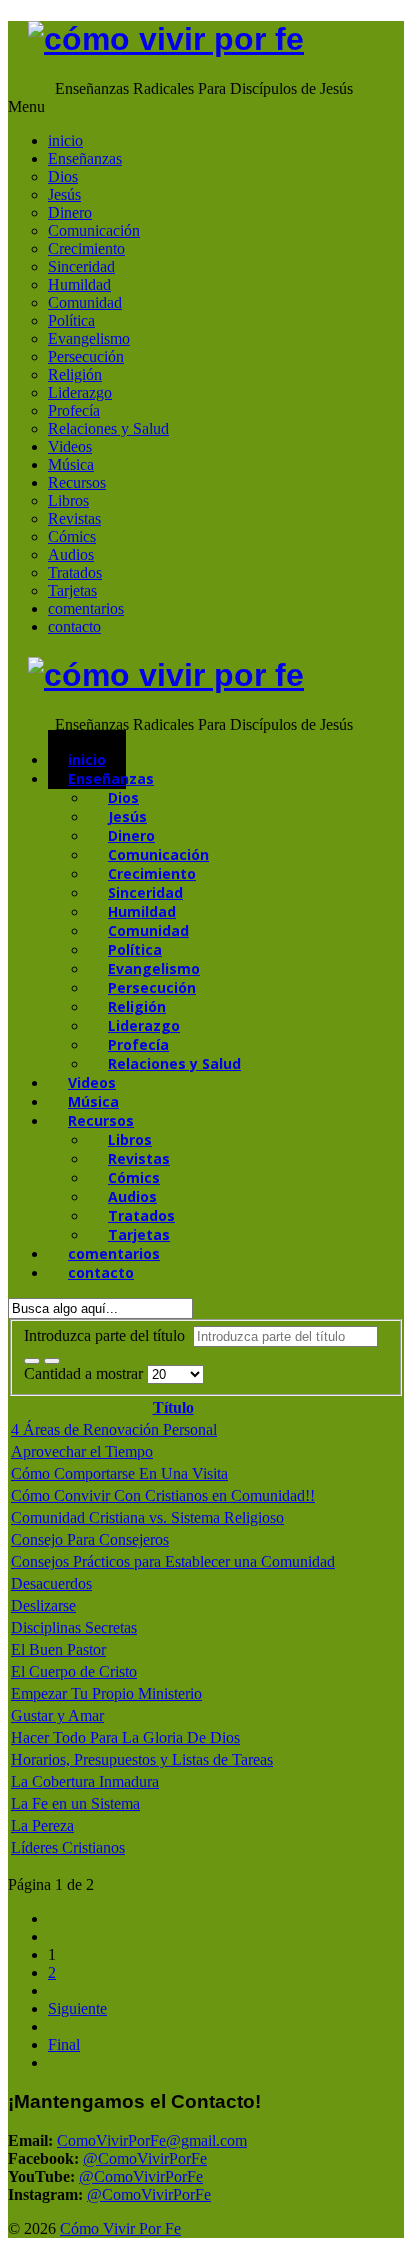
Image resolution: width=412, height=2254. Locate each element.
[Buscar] (32, 1361)
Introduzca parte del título (108, 1335)
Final (64, 2044)
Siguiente (77, 2008)
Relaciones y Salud (108, 428)
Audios (71, 554)
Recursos (77, 482)
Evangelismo (89, 338)
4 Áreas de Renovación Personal (114, 1429)
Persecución (86, 356)
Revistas (74, 518)
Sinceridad (81, 266)
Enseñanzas (85, 158)
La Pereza (42, 1825)
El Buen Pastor (58, 1649)
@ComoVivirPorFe (145, 2158)
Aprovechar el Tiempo (82, 1451)
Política (71, 320)
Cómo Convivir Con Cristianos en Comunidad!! (163, 1495)
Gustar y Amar (57, 1715)
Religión (75, 374)
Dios (63, 176)
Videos (70, 446)
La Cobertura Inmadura (85, 1781)
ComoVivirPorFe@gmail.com (152, 2140)
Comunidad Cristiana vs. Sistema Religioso (147, 1517)
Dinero (70, 212)
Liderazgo (80, 392)
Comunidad (85, 302)
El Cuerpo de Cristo (74, 1671)
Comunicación (94, 230)
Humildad (79, 284)
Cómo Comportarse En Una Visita (119, 1473)
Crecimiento (86, 248)
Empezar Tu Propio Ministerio (106, 1693)
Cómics (72, 536)
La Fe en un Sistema (75, 1803)
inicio (65, 140)
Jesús (64, 194)
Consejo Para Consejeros (90, 1539)
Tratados (75, 572)
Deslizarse (43, 1605)
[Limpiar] (52, 1361)
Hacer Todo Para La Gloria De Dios (125, 1737)
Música (71, 464)
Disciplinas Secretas (74, 1627)
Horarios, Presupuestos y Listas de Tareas (142, 1759)
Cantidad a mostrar (85, 1373)
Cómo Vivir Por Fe (120, 2228)
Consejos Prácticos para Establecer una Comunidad (173, 1561)
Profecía (74, 410)
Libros (68, 500)
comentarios (86, 608)
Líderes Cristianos (68, 1847)
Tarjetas (72, 590)
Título (173, 1407)
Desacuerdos (51, 1583)
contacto (74, 626)
